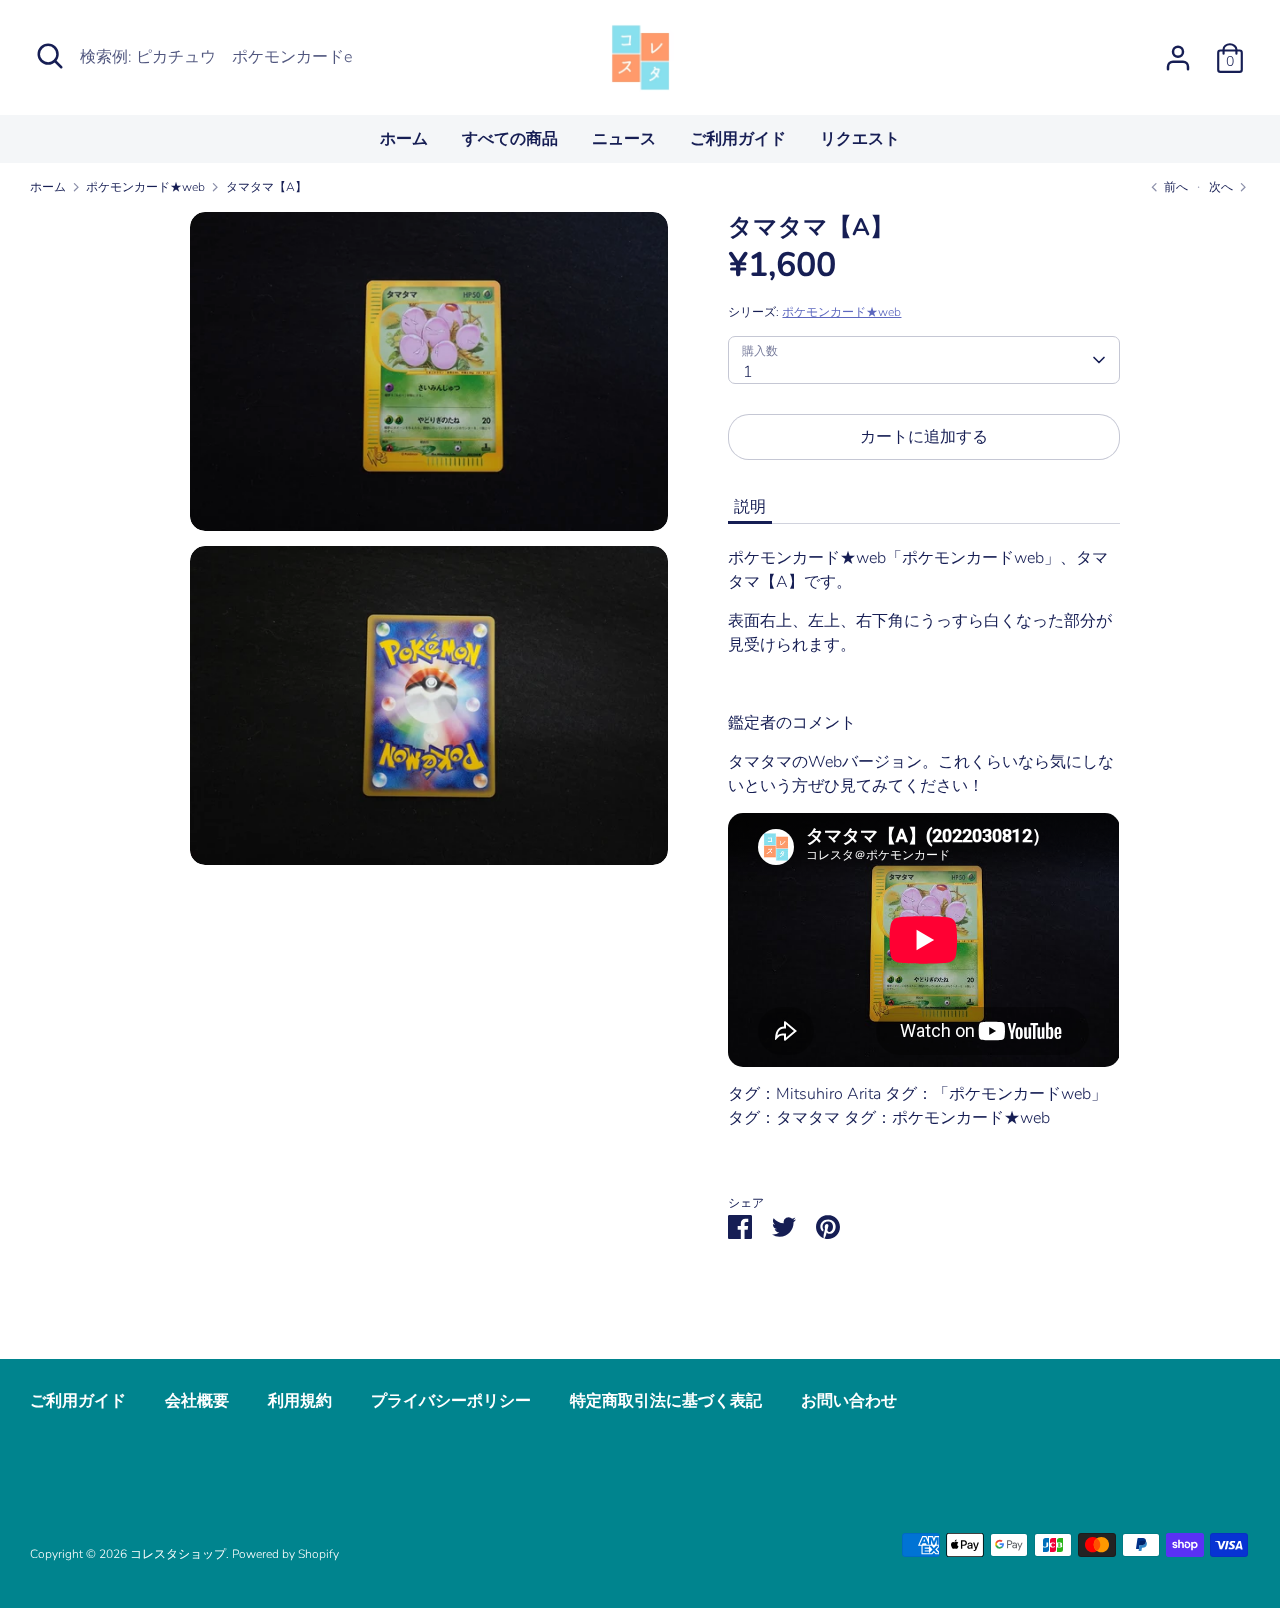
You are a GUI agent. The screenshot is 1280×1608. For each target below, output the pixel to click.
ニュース (624, 139)
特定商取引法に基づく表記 (666, 1401)
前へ (1174, 187)
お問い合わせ (849, 1401)
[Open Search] (50, 56)
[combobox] (923, 360)
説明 (750, 507)
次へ (1222, 187)
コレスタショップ (178, 1554)
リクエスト (860, 139)
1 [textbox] (748, 372)
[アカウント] (1178, 50)
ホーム (404, 139)
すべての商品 (510, 139)
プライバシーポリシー (451, 1401)
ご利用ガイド (738, 139)
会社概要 (197, 1401)
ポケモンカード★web (841, 312)
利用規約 (300, 1401)
